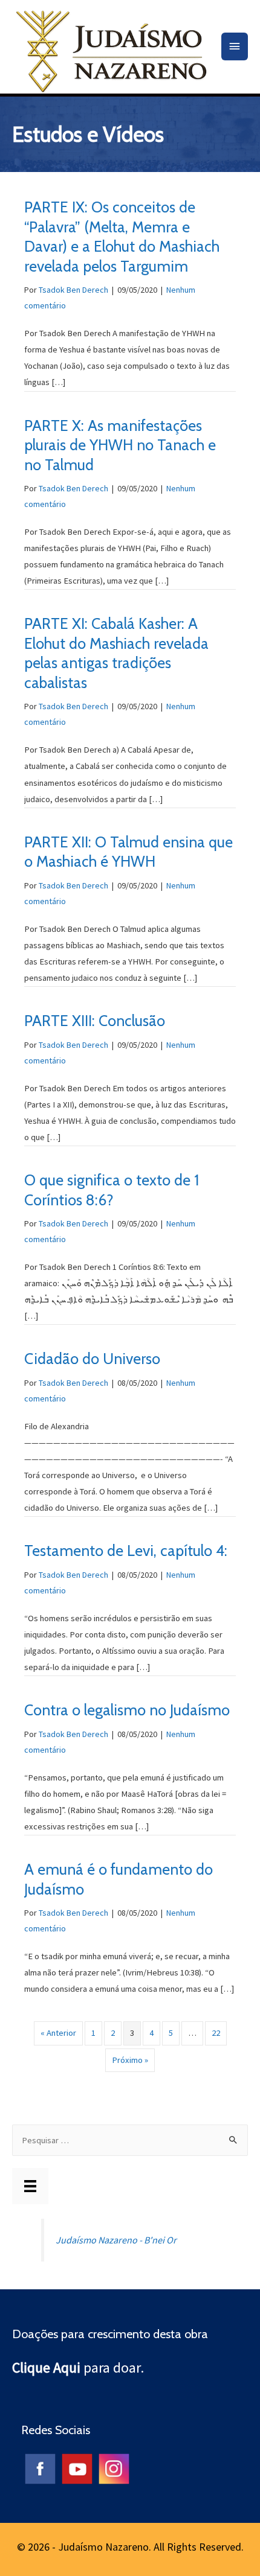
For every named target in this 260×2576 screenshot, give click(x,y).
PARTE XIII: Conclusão (95, 1021)
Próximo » (130, 2060)
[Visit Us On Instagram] (113, 2467)
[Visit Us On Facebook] (40, 2467)
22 (216, 2033)
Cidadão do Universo (92, 1359)
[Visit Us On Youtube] (76, 2467)
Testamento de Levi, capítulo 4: (126, 1551)
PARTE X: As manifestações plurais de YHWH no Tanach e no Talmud (120, 445)
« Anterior (58, 2033)
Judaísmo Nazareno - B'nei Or (116, 2240)
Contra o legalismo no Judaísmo (127, 1710)
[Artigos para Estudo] (30, 2186)
